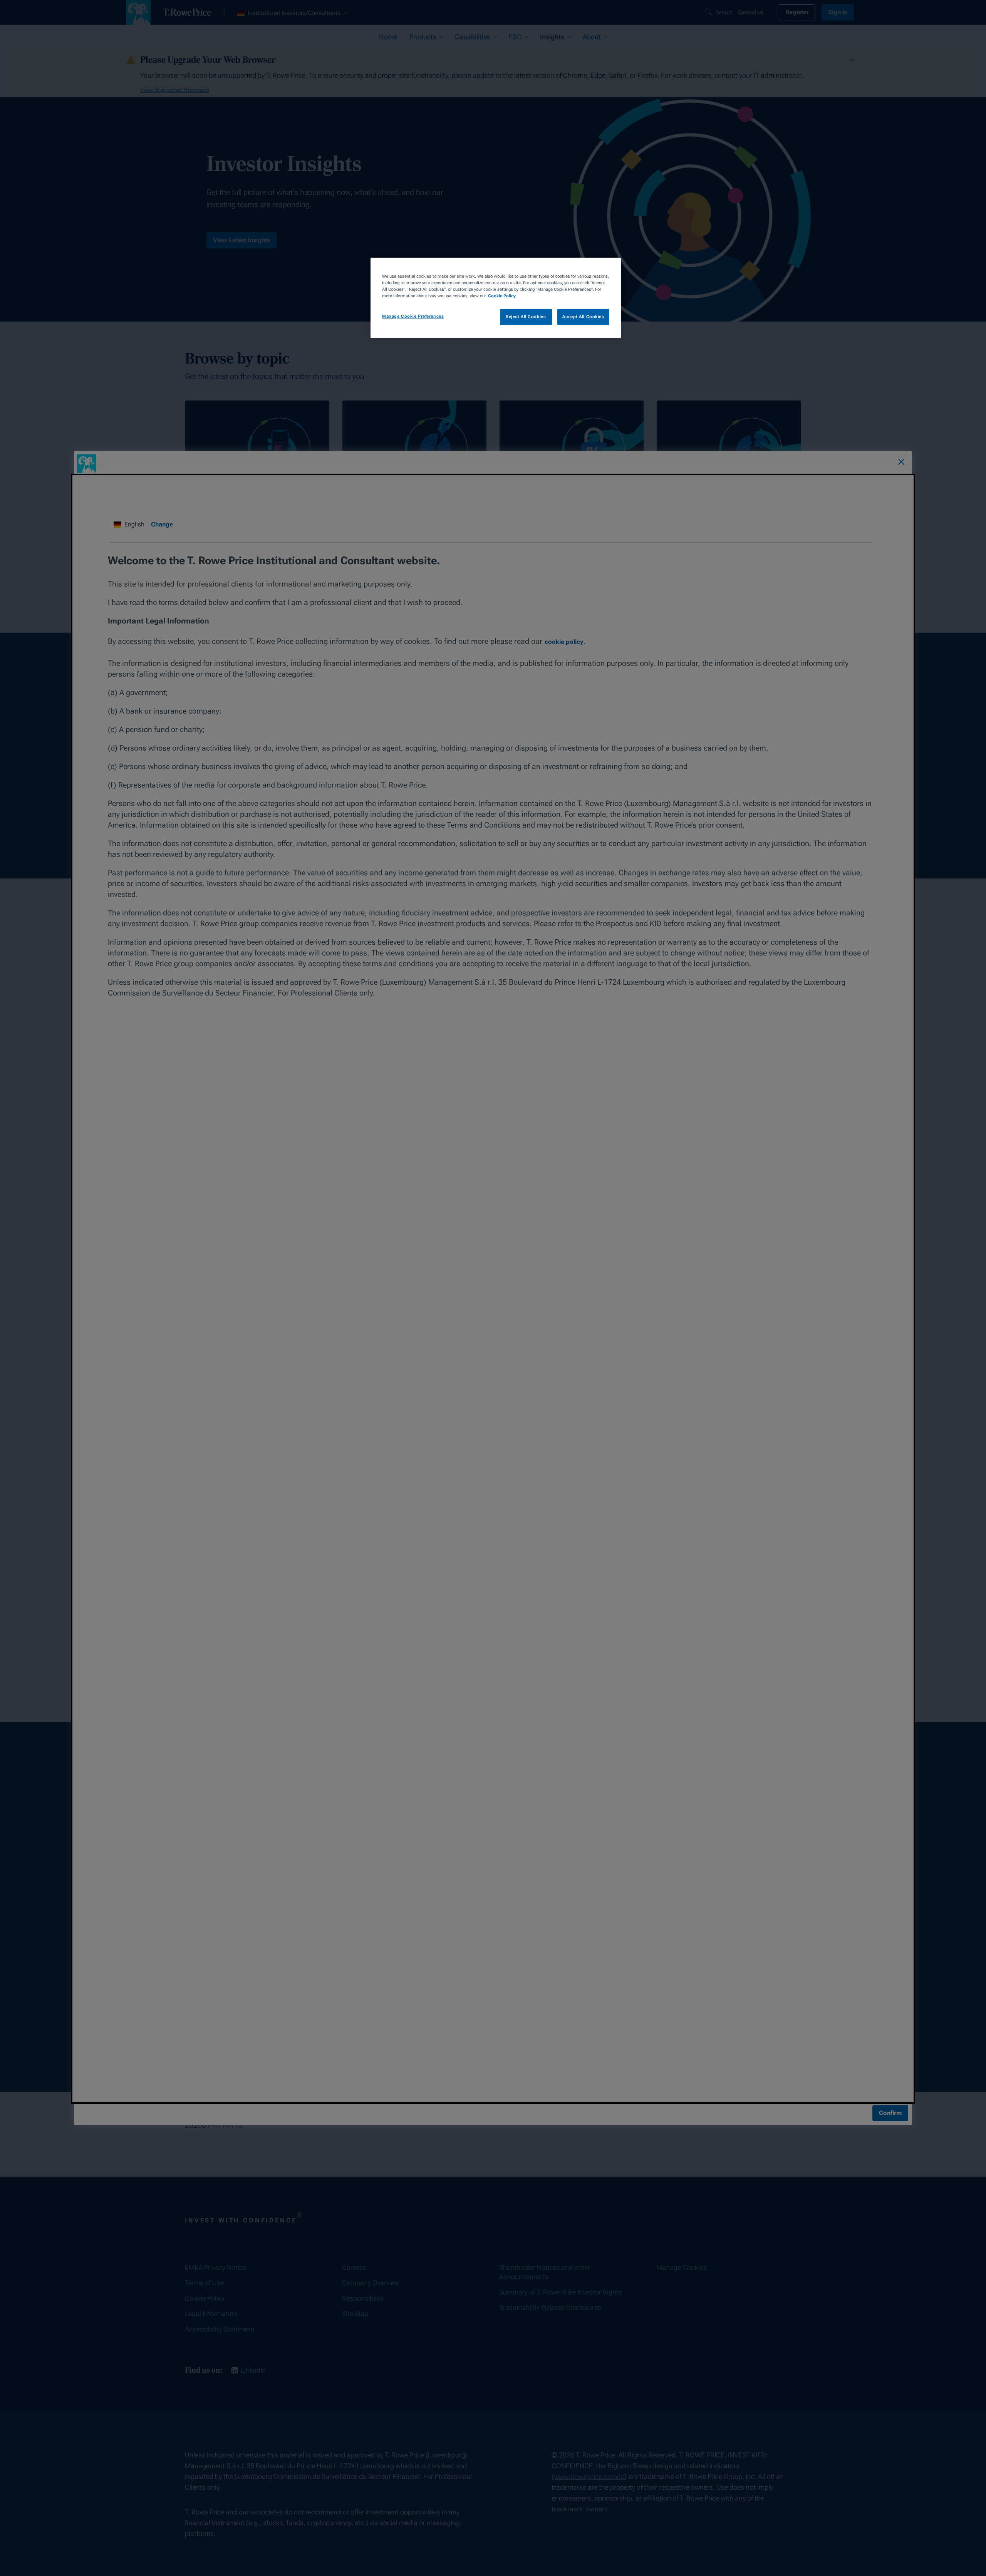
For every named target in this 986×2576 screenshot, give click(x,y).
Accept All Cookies (583, 317)
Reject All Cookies (526, 317)
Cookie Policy (502, 296)
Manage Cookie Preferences (413, 316)
